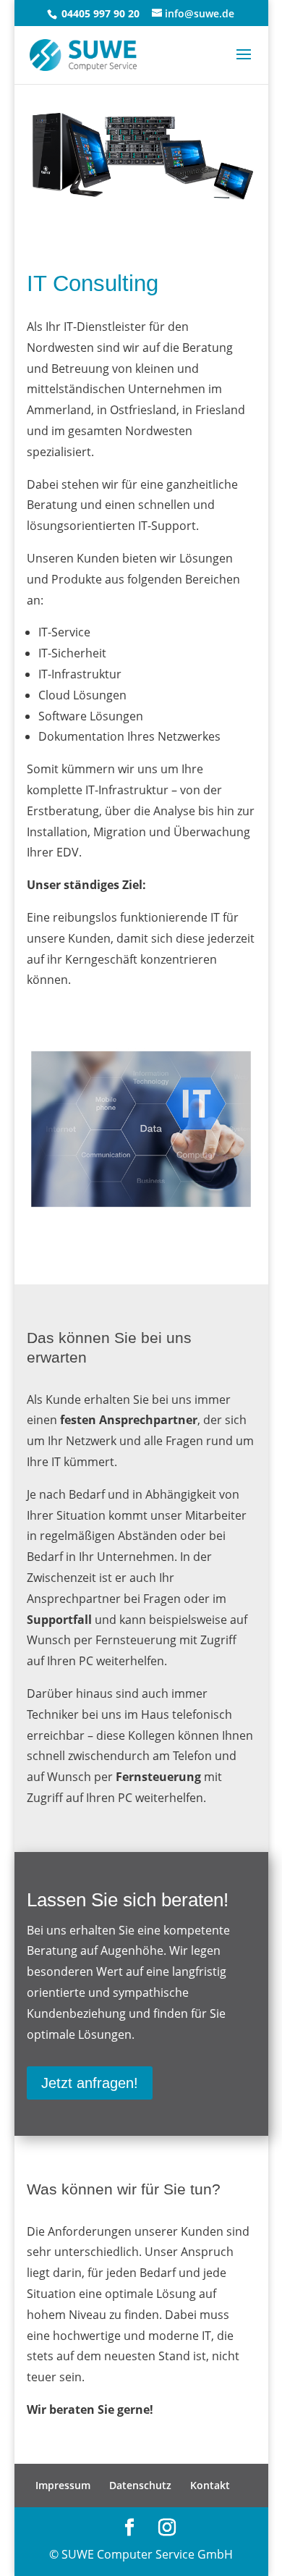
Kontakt (210, 2485)
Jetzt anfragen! (90, 2083)
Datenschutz (140, 2485)
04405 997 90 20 (99, 13)
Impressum (63, 2485)
